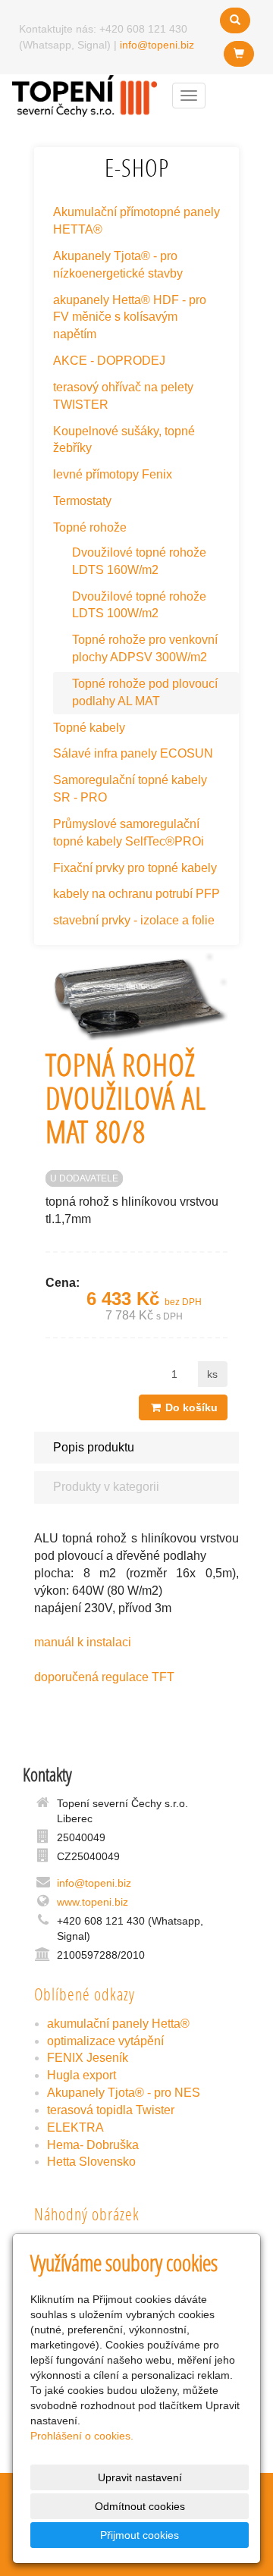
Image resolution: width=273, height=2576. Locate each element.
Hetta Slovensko (91, 2162)
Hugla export (82, 2075)
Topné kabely (89, 728)
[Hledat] (235, 20)
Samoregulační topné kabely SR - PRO (130, 789)
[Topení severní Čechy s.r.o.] (85, 94)
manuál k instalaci (83, 1642)
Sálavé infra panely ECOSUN (133, 753)
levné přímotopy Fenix (113, 474)
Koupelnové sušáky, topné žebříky (124, 440)
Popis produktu (94, 1447)
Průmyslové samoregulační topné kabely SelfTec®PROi (129, 833)
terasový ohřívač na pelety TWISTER (123, 396)
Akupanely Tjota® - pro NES (124, 2093)
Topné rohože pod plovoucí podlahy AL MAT (145, 692)
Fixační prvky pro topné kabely (135, 868)
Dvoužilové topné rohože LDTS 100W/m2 (139, 605)
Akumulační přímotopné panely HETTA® (136, 221)
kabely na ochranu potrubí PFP (136, 894)
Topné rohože (90, 527)
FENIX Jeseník (88, 2058)
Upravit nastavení (140, 2477)
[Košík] (239, 54)
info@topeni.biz (157, 45)
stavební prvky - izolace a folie (134, 920)
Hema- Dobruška (93, 2145)
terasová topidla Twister (111, 2110)
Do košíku (190, 1407)
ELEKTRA (75, 2127)
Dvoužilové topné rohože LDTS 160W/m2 (139, 561)
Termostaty (82, 501)
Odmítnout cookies (140, 2506)
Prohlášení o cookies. (82, 2436)
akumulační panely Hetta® (118, 2024)
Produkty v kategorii (106, 1487)
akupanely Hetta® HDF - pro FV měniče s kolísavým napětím (130, 317)
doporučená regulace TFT (104, 1677)
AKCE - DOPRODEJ (109, 361)
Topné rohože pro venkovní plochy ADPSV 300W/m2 (145, 648)
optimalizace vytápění (105, 2041)
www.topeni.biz (93, 1902)
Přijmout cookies (140, 2535)
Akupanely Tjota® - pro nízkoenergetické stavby (118, 265)
